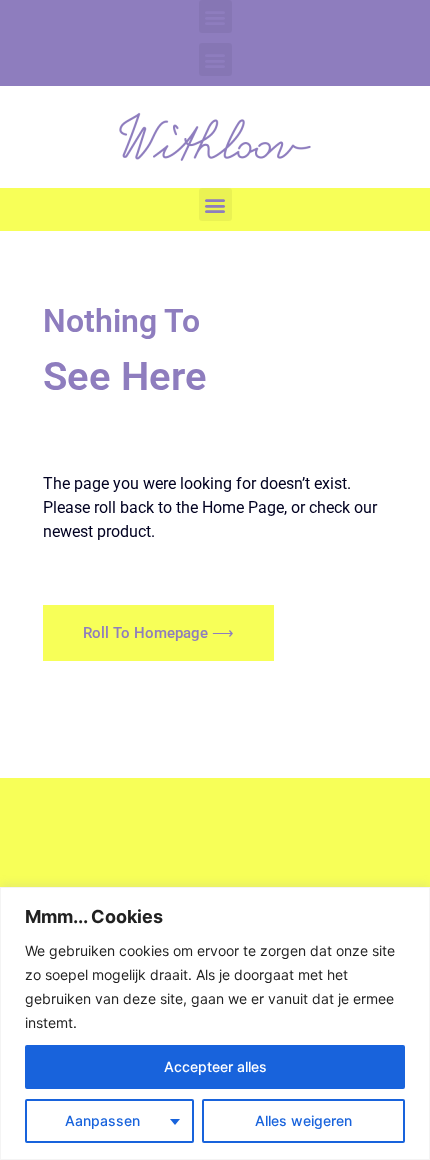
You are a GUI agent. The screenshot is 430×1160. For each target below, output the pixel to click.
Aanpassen (102, 1120)
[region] (215, 1023)
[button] (215, 16)
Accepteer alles (215, 1066)
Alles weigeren (303, 1120)
